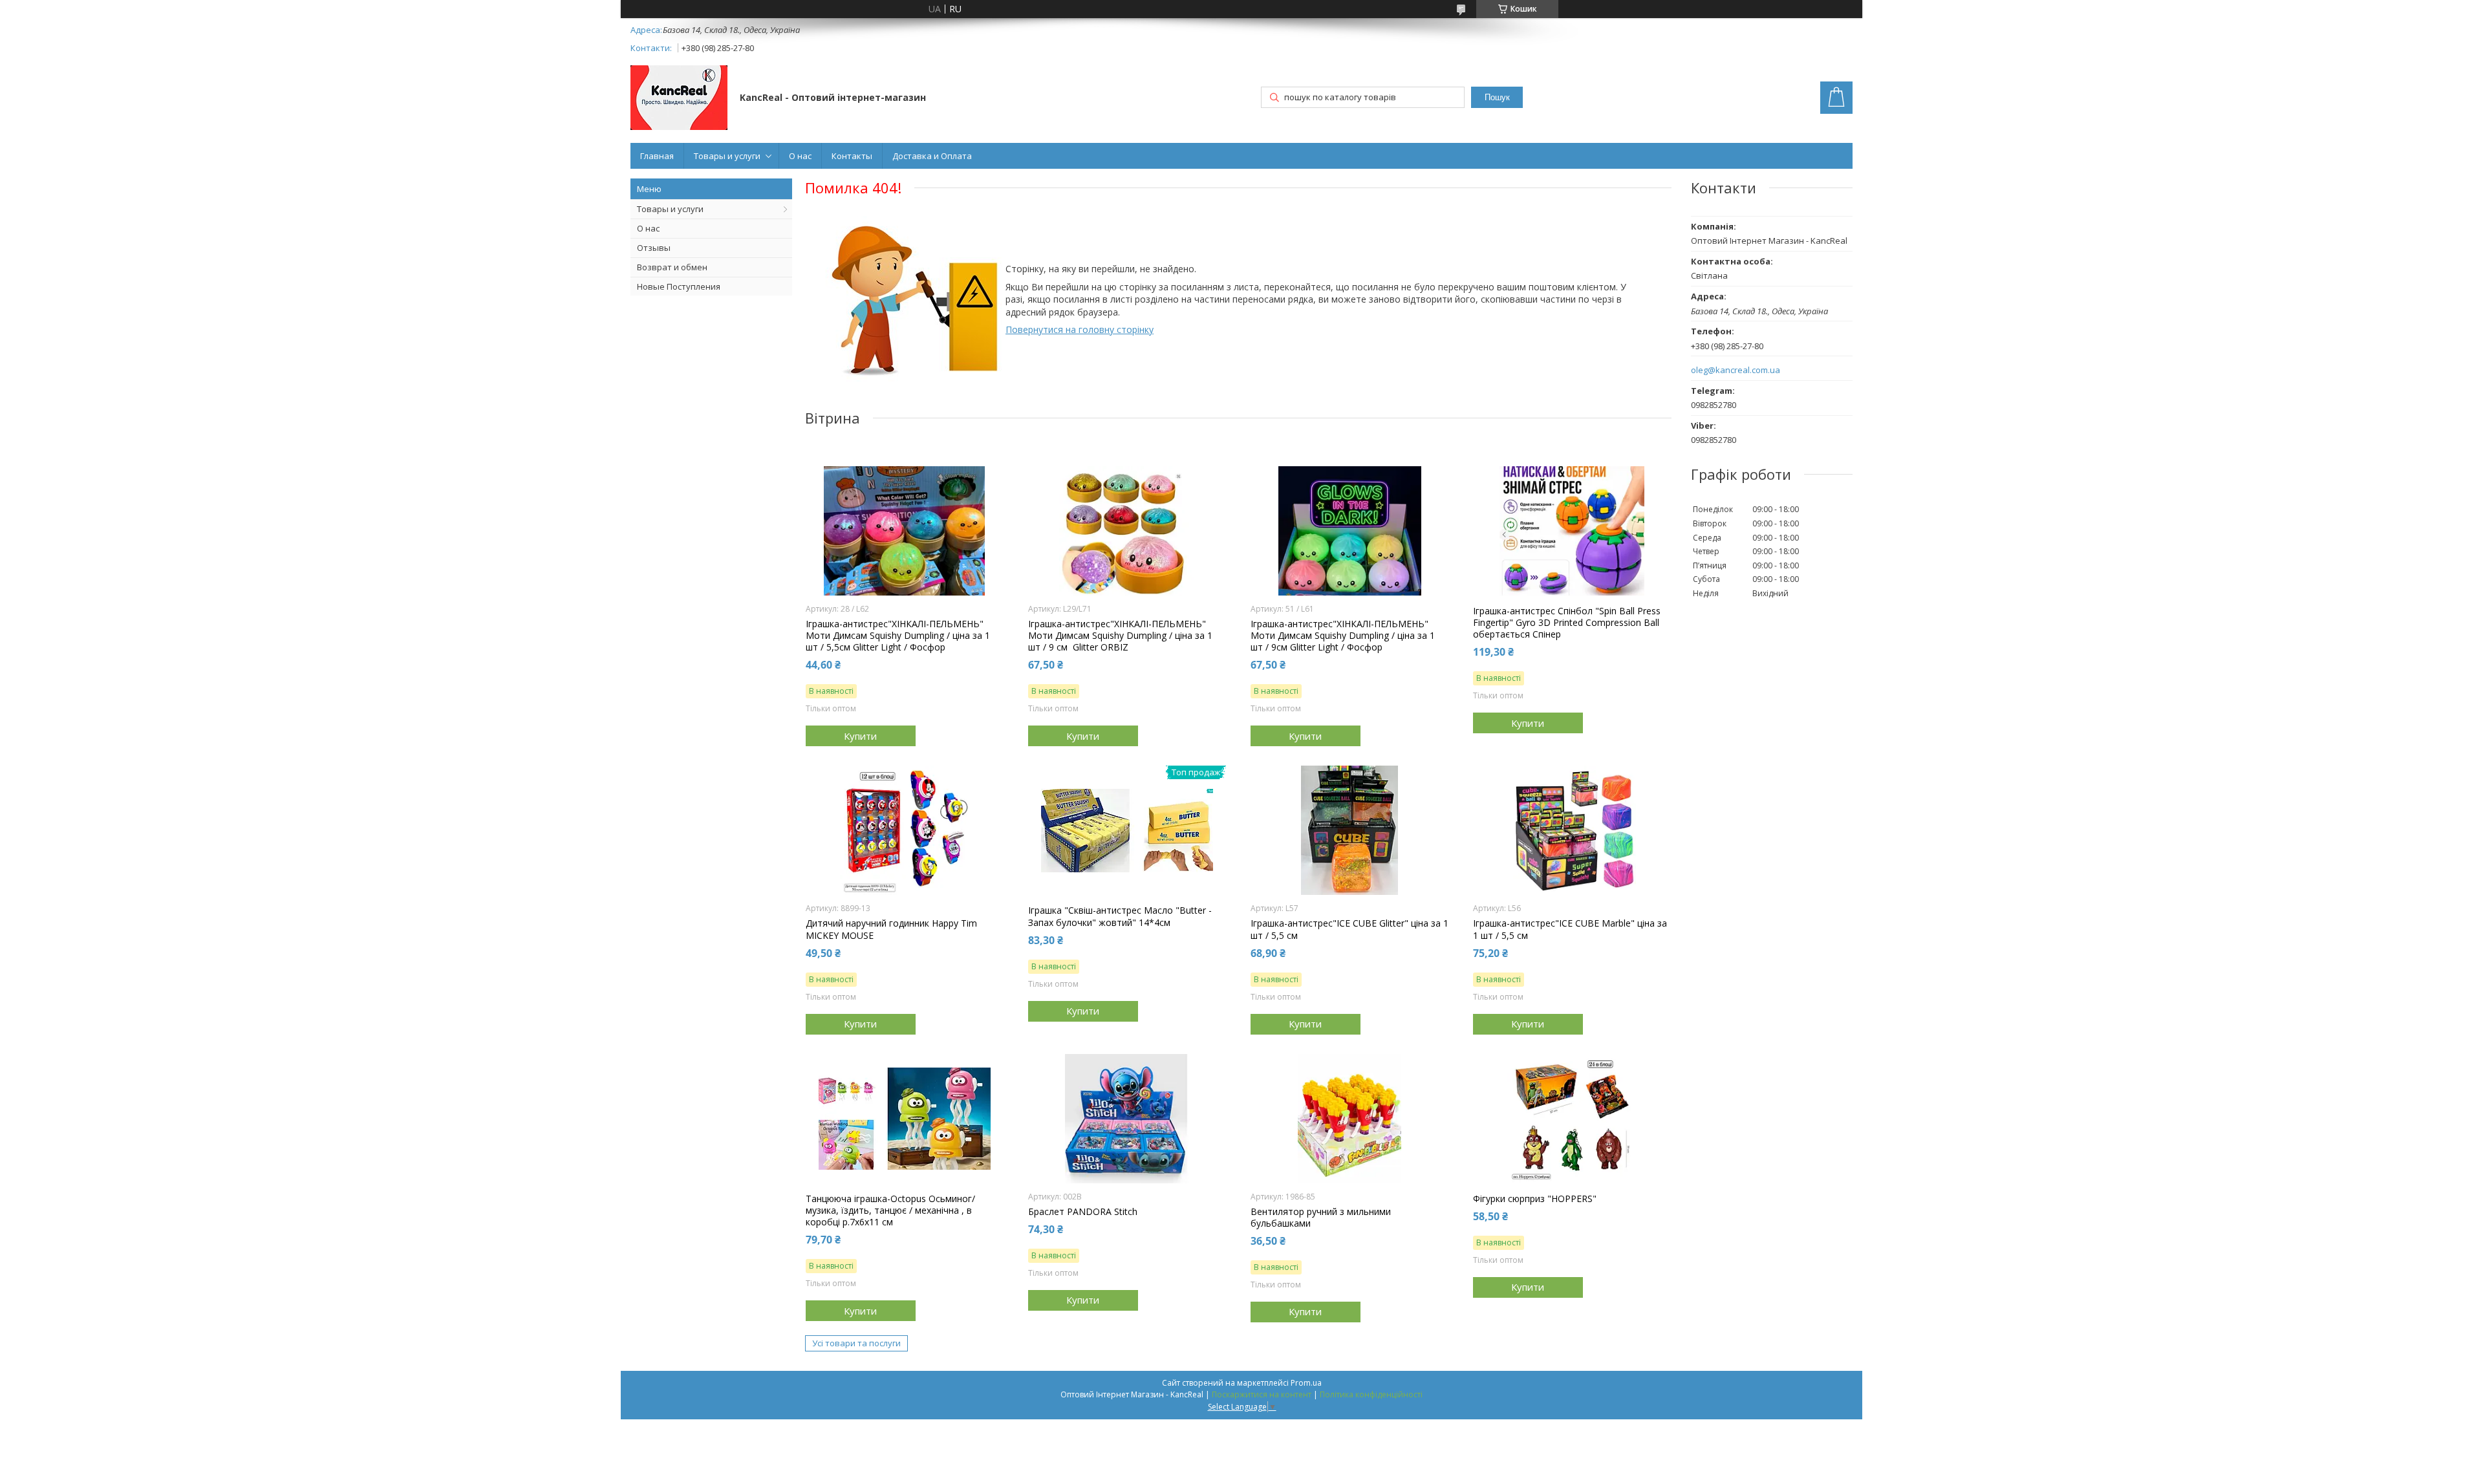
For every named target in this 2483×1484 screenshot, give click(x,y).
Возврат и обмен (672, 267)
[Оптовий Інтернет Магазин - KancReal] (679, 99)
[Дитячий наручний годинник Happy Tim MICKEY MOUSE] (905, 830)
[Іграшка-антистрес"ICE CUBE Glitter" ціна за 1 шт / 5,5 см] (1350, 830)
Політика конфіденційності (1371, 1394)
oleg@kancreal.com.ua (1736, 370)
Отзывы (654, 248)
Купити (860, 736)
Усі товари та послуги (856, 1343)
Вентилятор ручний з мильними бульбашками (1321, 1218)
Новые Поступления (679, 286)
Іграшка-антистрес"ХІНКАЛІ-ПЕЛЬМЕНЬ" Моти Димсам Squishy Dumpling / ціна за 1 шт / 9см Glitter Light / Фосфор (1343, 636)
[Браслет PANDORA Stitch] (1127, 1119)
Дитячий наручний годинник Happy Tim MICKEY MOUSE (891, 929)
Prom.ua (1306, 1383)
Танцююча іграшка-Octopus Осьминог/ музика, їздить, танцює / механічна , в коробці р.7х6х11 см (890, 1210)
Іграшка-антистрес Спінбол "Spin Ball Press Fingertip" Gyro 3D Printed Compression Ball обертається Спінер (1567, 623)
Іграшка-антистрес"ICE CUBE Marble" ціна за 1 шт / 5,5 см (1570, 929)
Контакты (852, 156)
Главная (657, 156)
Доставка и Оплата (932, 156)
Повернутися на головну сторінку (1080, 329)
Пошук (1497, 97)
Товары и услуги (727, 156)
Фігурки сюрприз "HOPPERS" (1535, 1199)
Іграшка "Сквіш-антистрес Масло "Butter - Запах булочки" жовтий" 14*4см (1120, 916)
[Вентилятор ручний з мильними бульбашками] (1350, 1119)
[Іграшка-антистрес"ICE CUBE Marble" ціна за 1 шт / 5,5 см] (1572, 830)
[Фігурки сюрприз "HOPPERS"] (1572, 1119)
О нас (800, 156)
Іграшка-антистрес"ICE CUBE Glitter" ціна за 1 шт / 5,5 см (1349, 929)
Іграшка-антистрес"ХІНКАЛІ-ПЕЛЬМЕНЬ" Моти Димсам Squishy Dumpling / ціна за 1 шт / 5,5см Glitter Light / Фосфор (898, 636)
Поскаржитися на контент (1262, 1394)
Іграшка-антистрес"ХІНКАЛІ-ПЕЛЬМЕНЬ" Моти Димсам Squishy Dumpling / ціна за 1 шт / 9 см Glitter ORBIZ (1120, 636)
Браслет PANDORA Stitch (1083, 1212)
